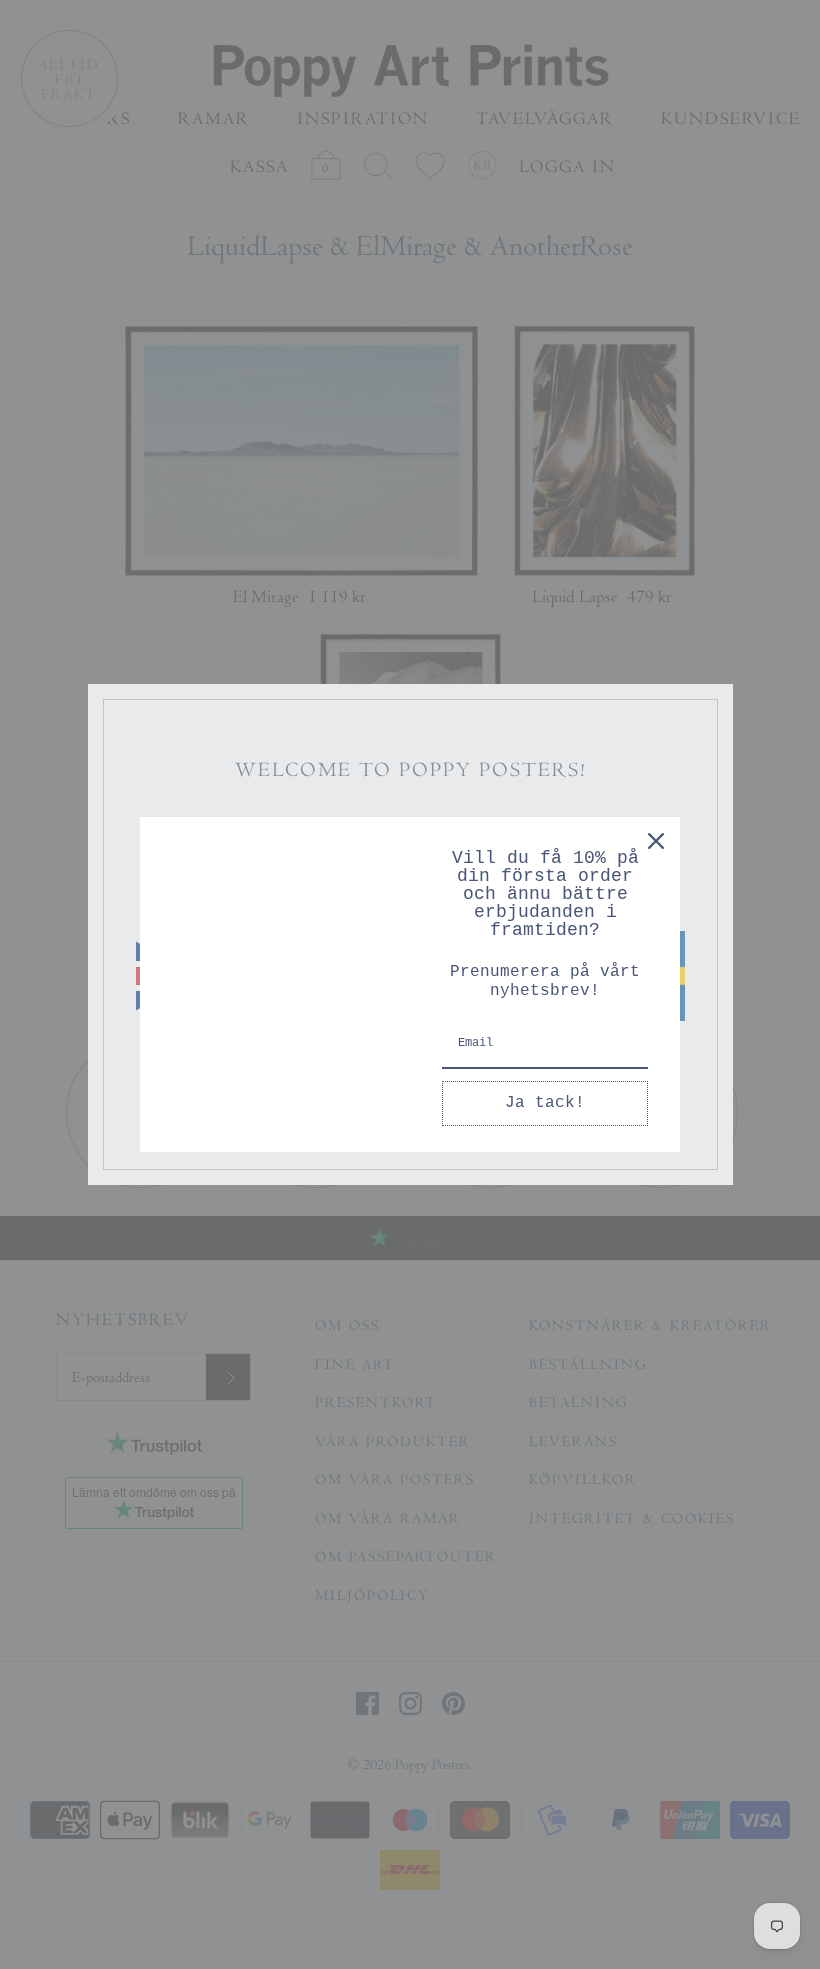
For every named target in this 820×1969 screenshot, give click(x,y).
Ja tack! (545, 1103)
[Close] (656, 841)
